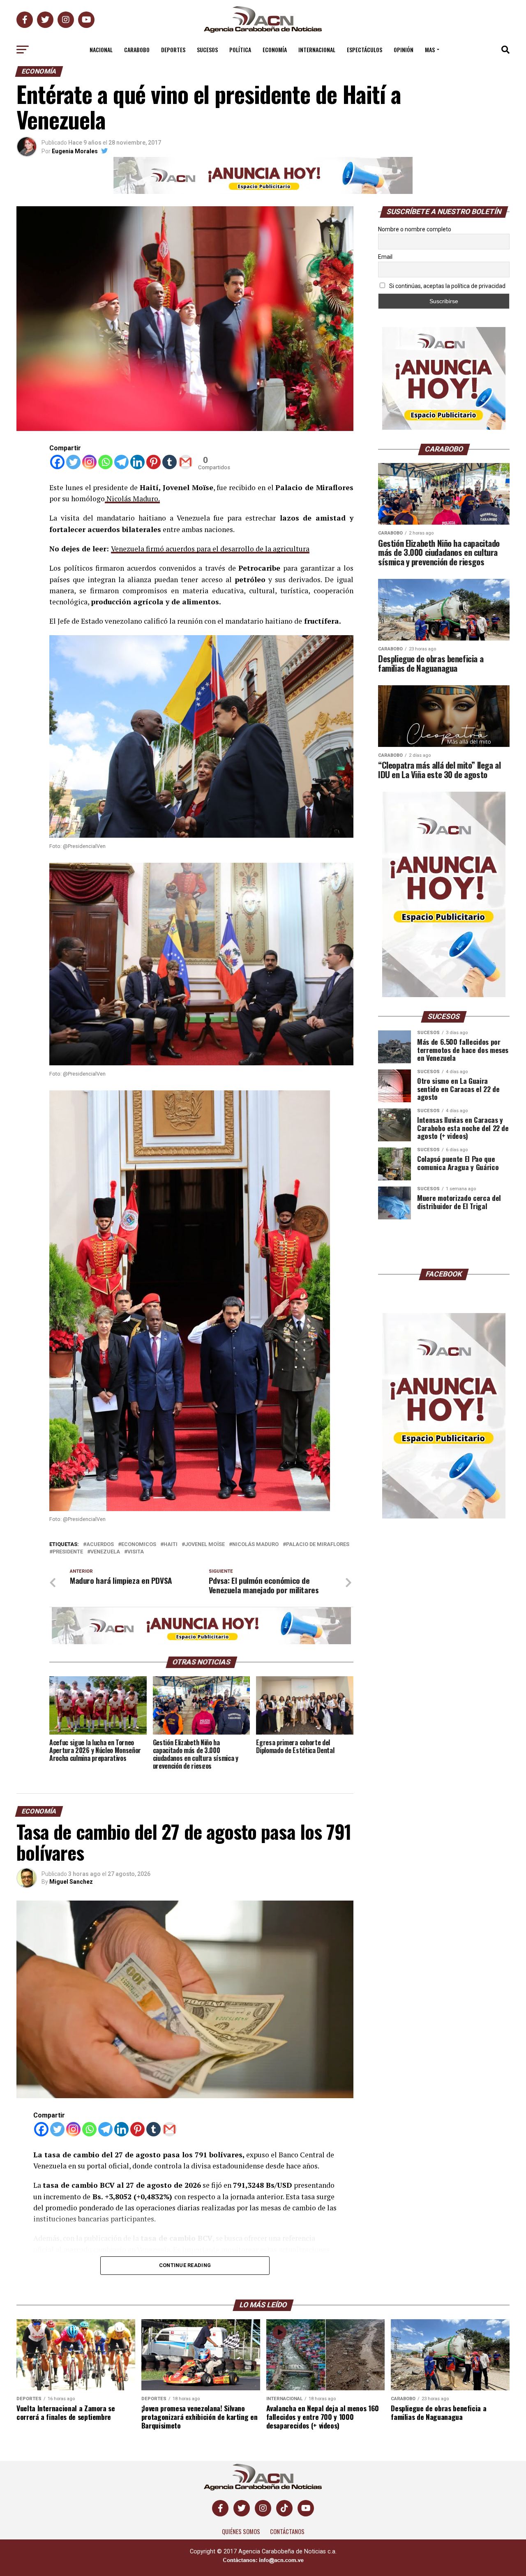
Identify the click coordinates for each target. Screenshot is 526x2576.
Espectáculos (365, 50)
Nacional (101, 50)
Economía (275, 50)
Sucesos (207, 50)
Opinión (404, 50)
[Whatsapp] (105, 462)
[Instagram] (89, 462)
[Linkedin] (137, 462)
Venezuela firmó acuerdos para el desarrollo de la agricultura (210, 549)
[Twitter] (73, 462)
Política (240, 50)
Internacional (317, 50)
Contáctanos (287, 2531)
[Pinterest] (153, 462)
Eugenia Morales (75, 151)
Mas (430, 50)
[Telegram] (121, 462)
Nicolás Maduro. (132, 499)
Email (385, 257)
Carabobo (137, 50)
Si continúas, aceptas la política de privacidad (447, 286)
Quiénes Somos (241, 2531)
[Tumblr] (170, 462)
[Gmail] (186, 462)
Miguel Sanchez (71, 1882)
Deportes (173, 50)
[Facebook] (57, 462)
